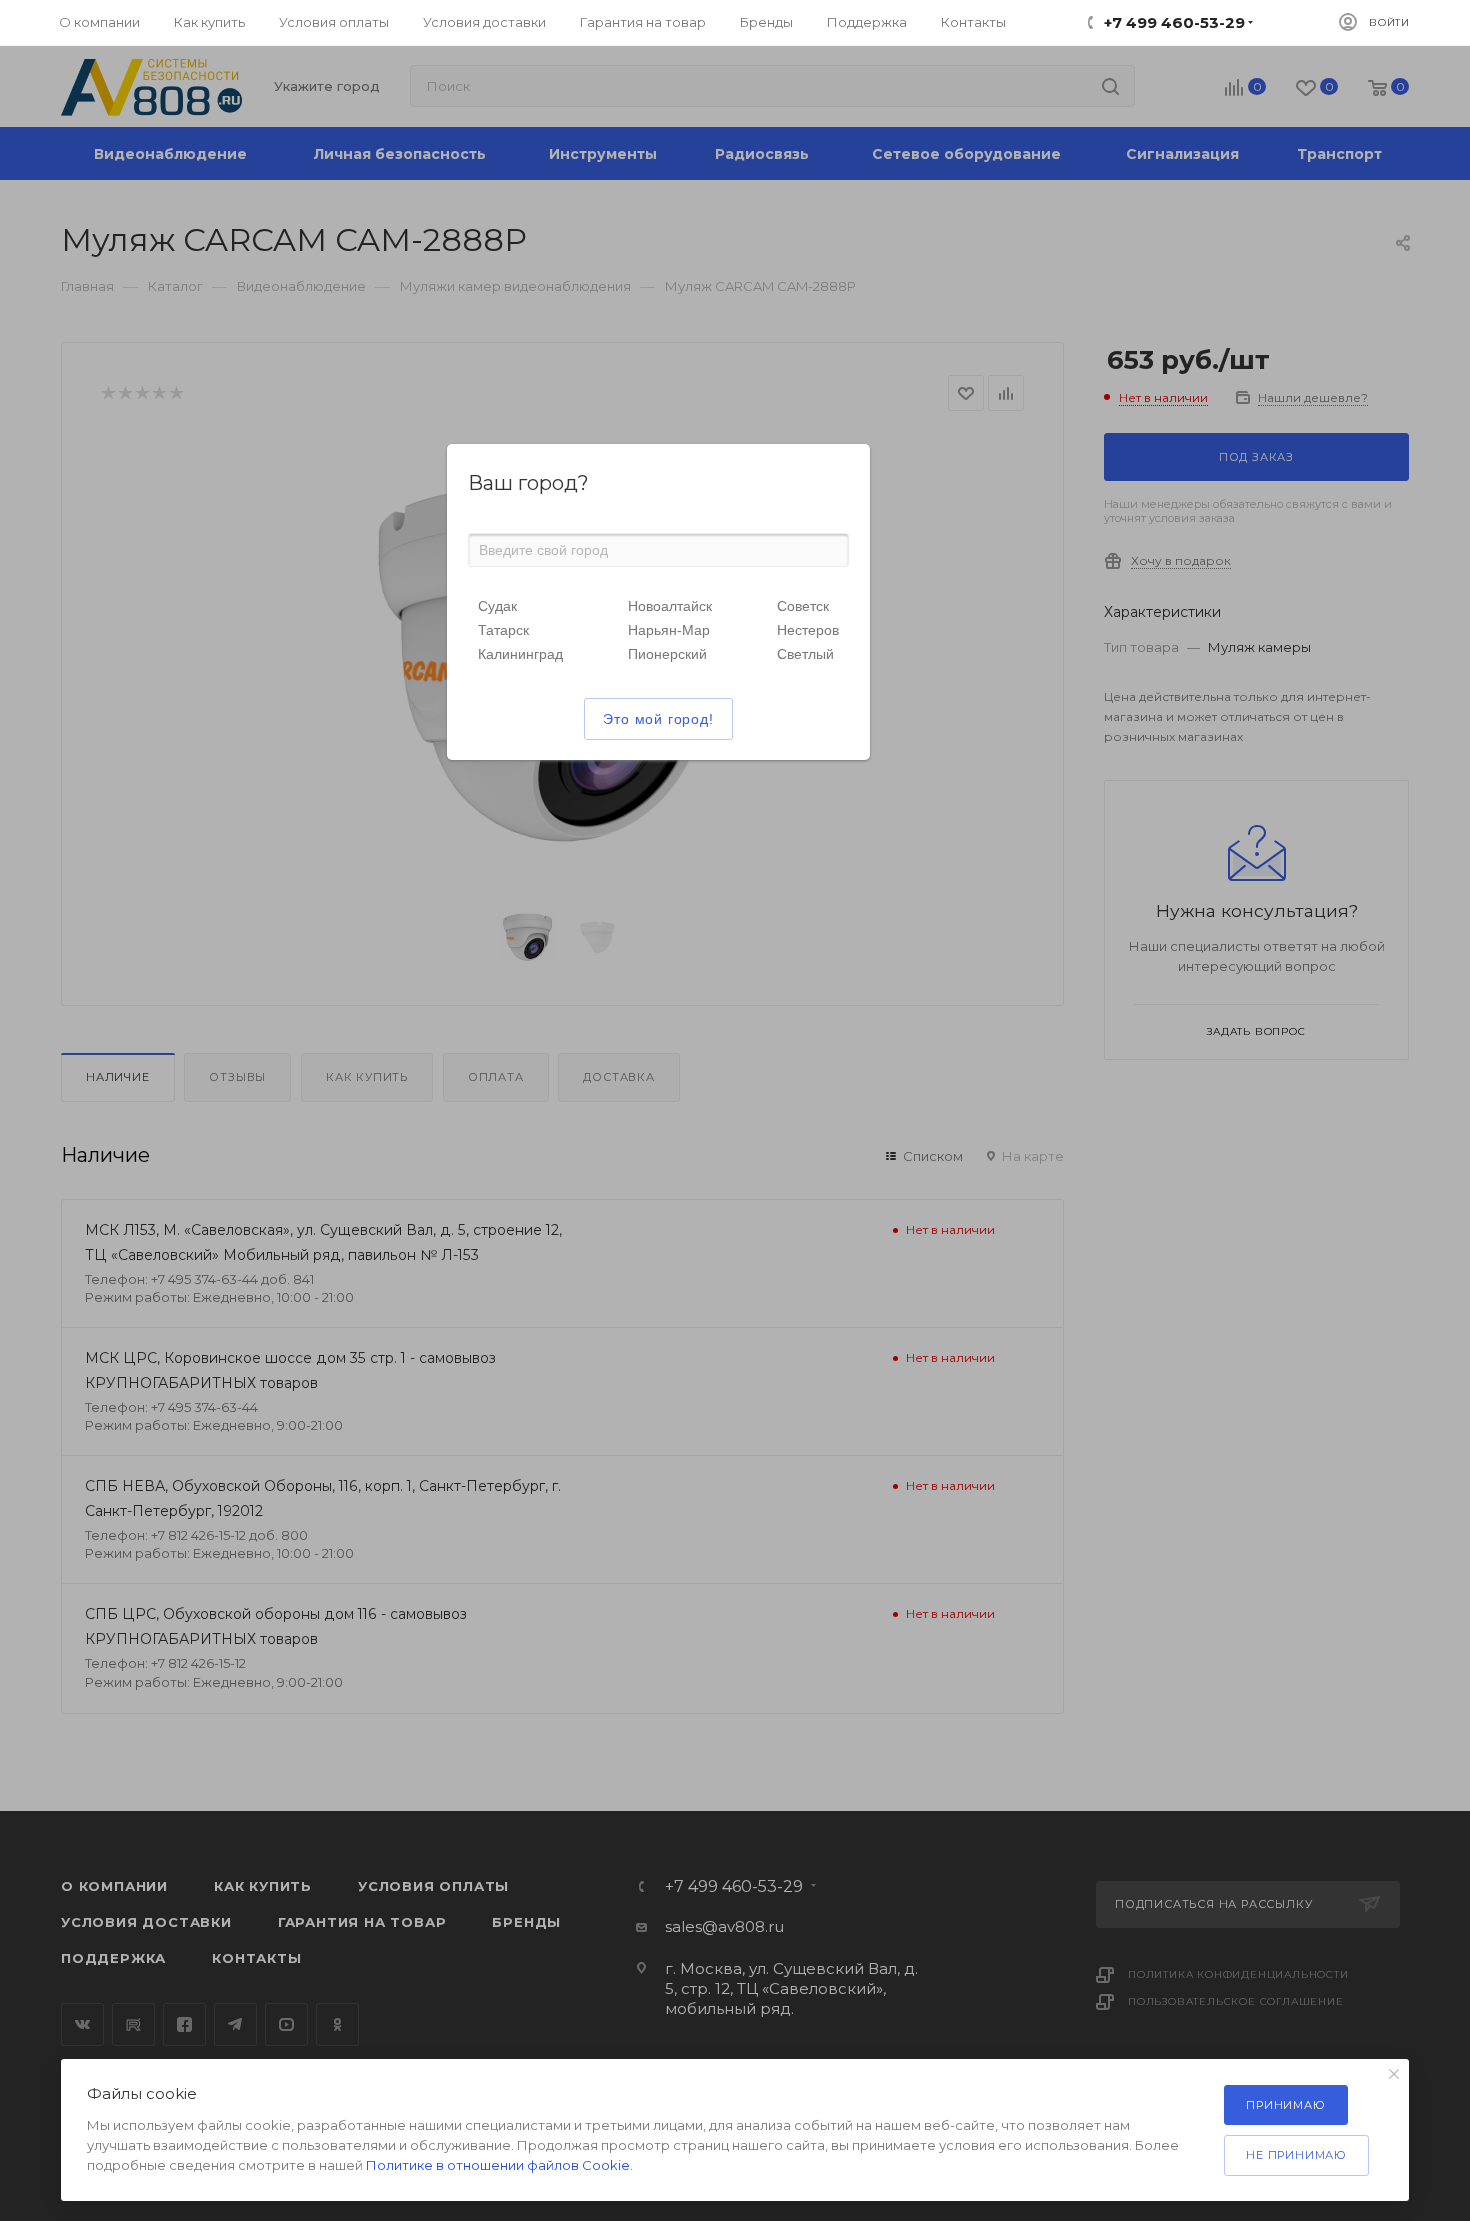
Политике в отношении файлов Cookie (498, 2165)
